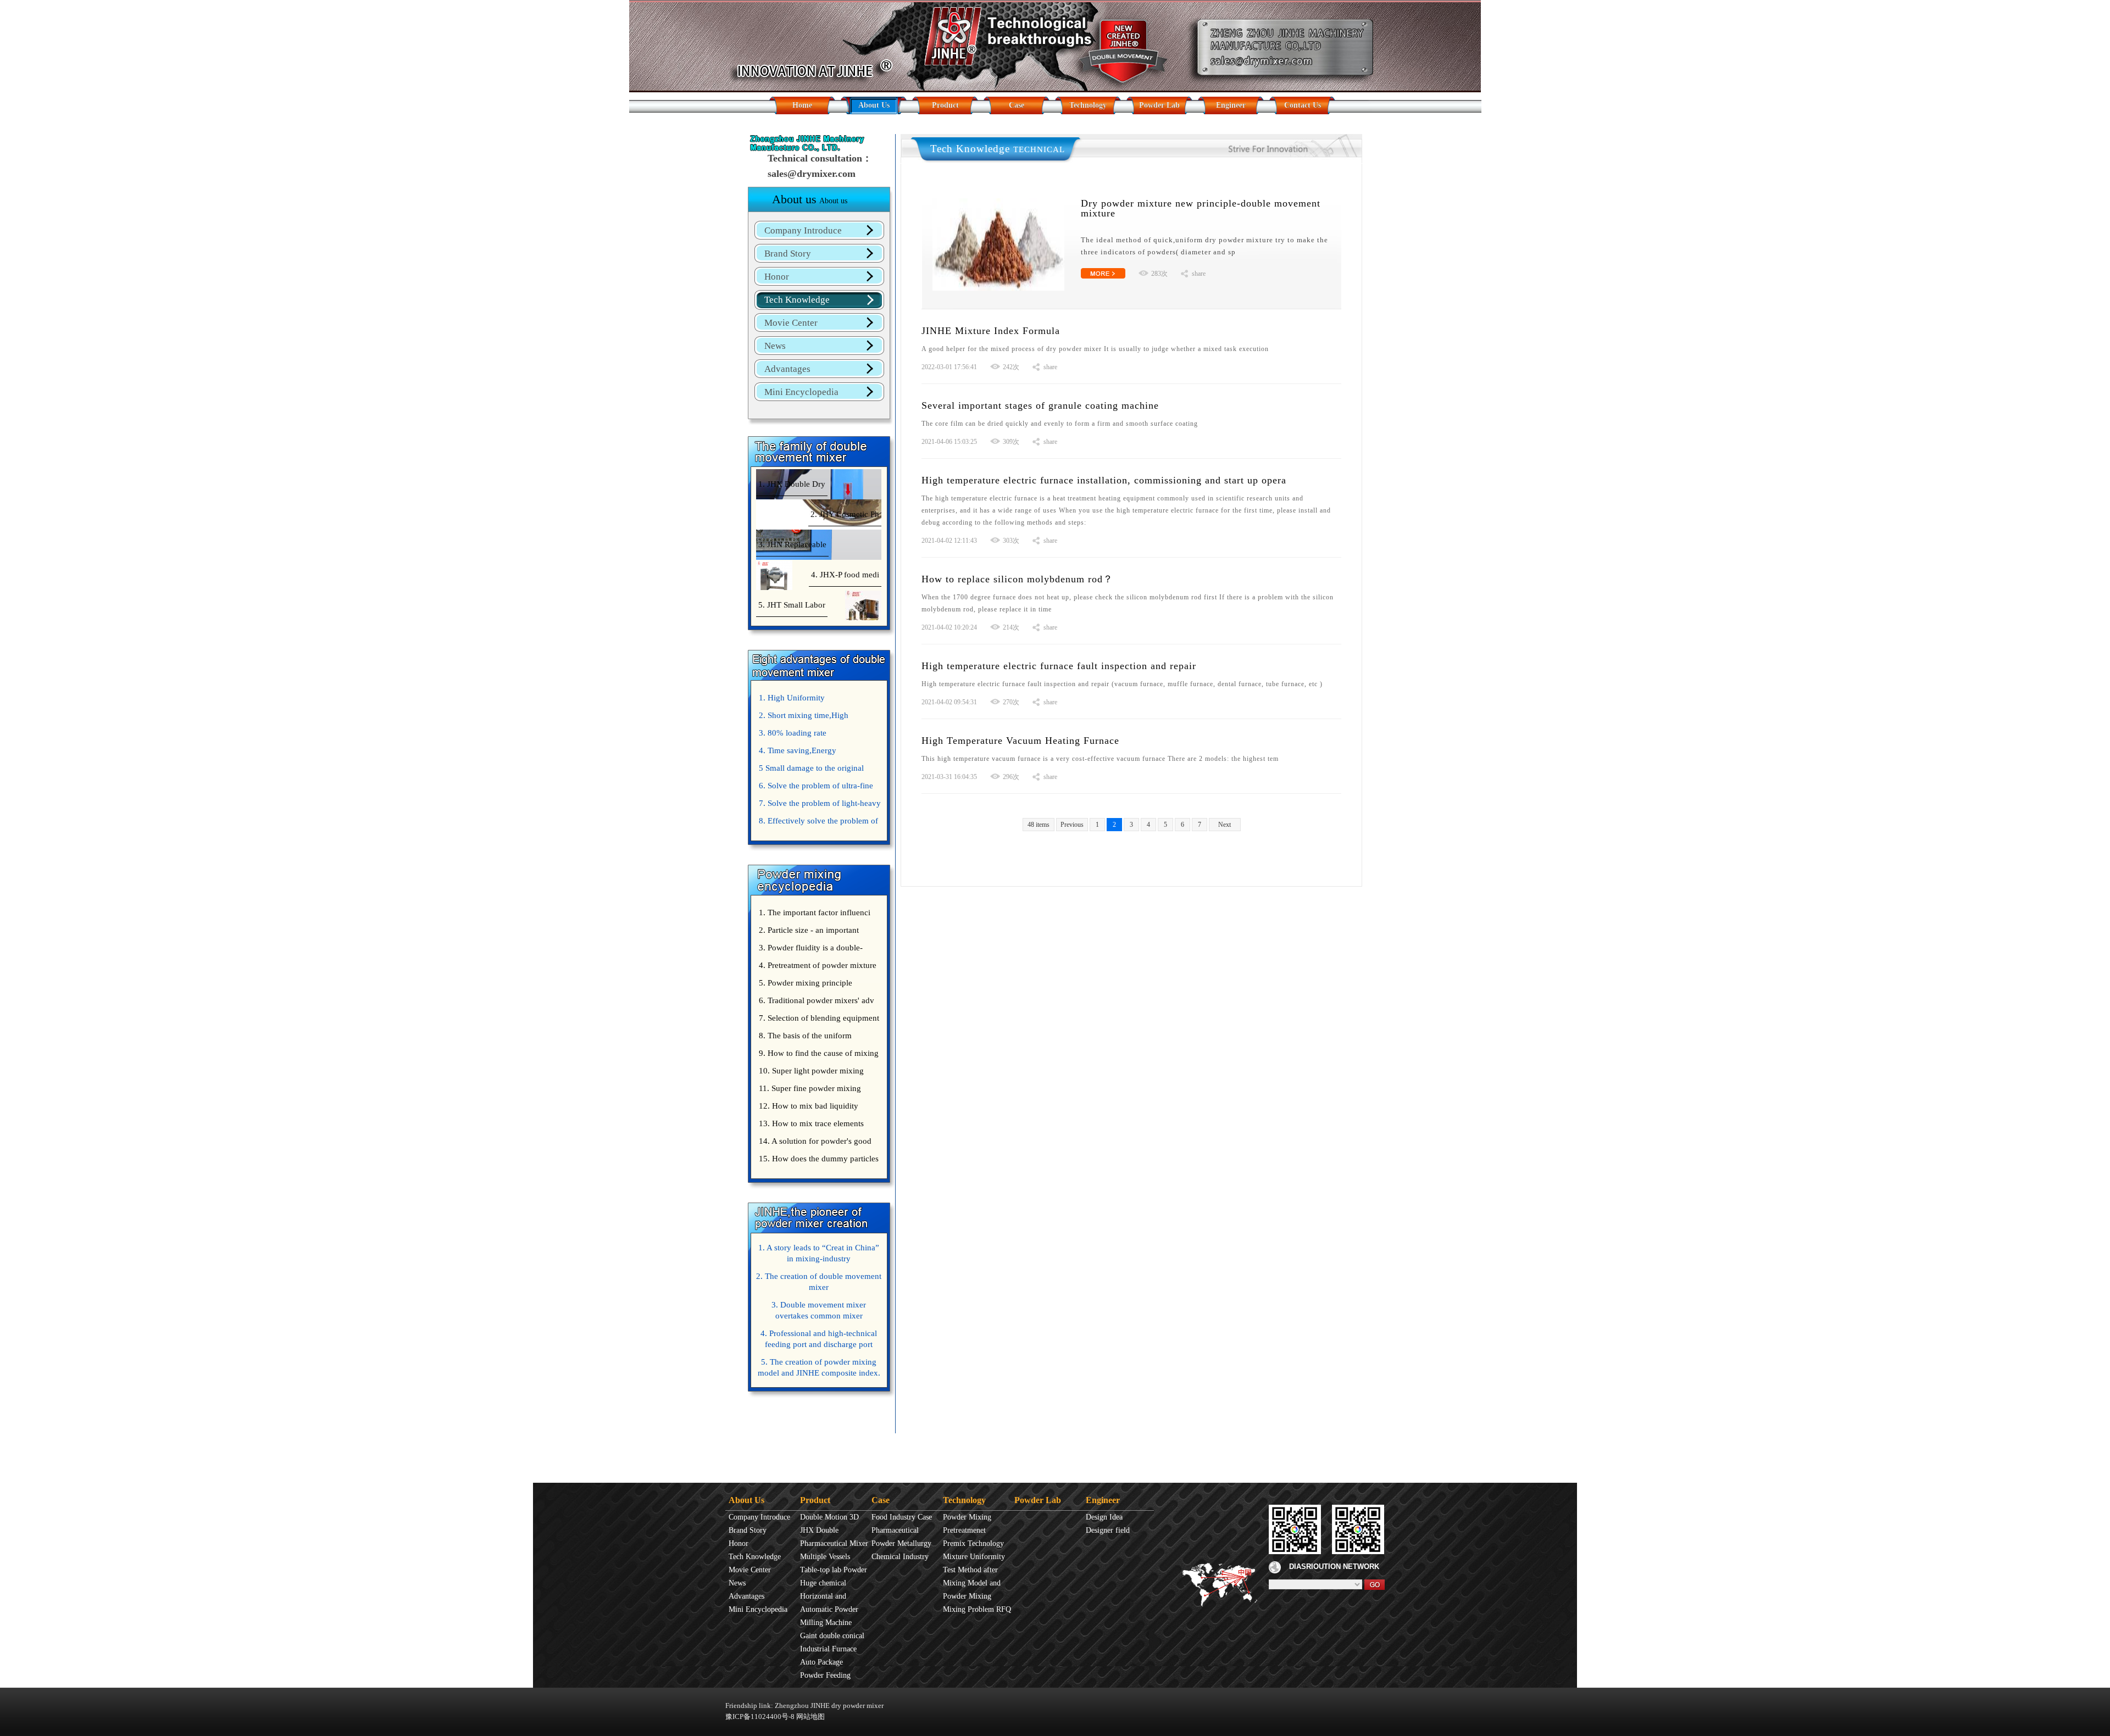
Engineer (1231, 105)
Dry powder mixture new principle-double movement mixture (1201, 208)
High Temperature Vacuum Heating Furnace (1020, 741)
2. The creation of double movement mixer (819, 1282)
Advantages (787, 369)
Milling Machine (826, 1623)
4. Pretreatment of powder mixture (818, 965)
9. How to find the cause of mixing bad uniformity (817, 1055)
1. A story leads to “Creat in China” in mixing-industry (819, 1253)
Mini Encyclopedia (801, 392)
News (775, 346)
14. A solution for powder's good (815, 1141)
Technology (1088, 105)
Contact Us (1303, 105)
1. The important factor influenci (815, 912)
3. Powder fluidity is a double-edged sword (809, 950)
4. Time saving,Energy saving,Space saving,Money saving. (818, 753)
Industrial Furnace (828, 1649)
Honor (777, 277)
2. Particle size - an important (809, 930)
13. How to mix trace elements (811, 1123)
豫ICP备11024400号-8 (760, 1716)
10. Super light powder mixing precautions (810, 1073)
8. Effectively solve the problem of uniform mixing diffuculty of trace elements (817, 823)
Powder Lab (1159, 105)
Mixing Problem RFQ (977, 1609)
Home (802, 105)
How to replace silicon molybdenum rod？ (1017, 579)
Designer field (1108, 1530)
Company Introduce (803, 230)
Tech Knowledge (797, 300)
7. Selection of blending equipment (819, 1018)
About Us (874, 105)
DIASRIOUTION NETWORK (1334, 1567)
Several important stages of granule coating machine (1040, 405)
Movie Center (791, 323)
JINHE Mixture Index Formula (991, 331)
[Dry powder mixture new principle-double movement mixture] (998, 202)
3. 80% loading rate (793, 733)
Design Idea (1104, 1517)
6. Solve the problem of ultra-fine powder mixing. (815, 788)
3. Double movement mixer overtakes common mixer (819, 1310)
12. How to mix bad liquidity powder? (807, 1108)
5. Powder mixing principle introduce (804, 985)
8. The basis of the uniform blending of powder (804, 1038)
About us (810, 199)
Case (1017, 105)
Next (1225, 825)
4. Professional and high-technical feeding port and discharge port (819, 1339)
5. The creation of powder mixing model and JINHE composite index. (819, 1367)
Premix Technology (973, 1543)
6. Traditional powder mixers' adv (817, 1000)
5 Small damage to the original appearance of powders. (810, 770)
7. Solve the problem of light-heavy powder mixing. (818, 805)
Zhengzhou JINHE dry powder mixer (829, 1706)
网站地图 (810, 1716)
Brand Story (788, 254)
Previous (1072, 825)
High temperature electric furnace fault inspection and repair (1059, 666)
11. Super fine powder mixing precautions (809, 1090)
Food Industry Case (902, 1517)
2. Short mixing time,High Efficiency (802, 717)
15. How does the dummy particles (819, 1159)
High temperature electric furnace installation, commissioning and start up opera (1104, 480)
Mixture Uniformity (974, 1557)
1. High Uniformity (792, 698)
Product (945, 105)
